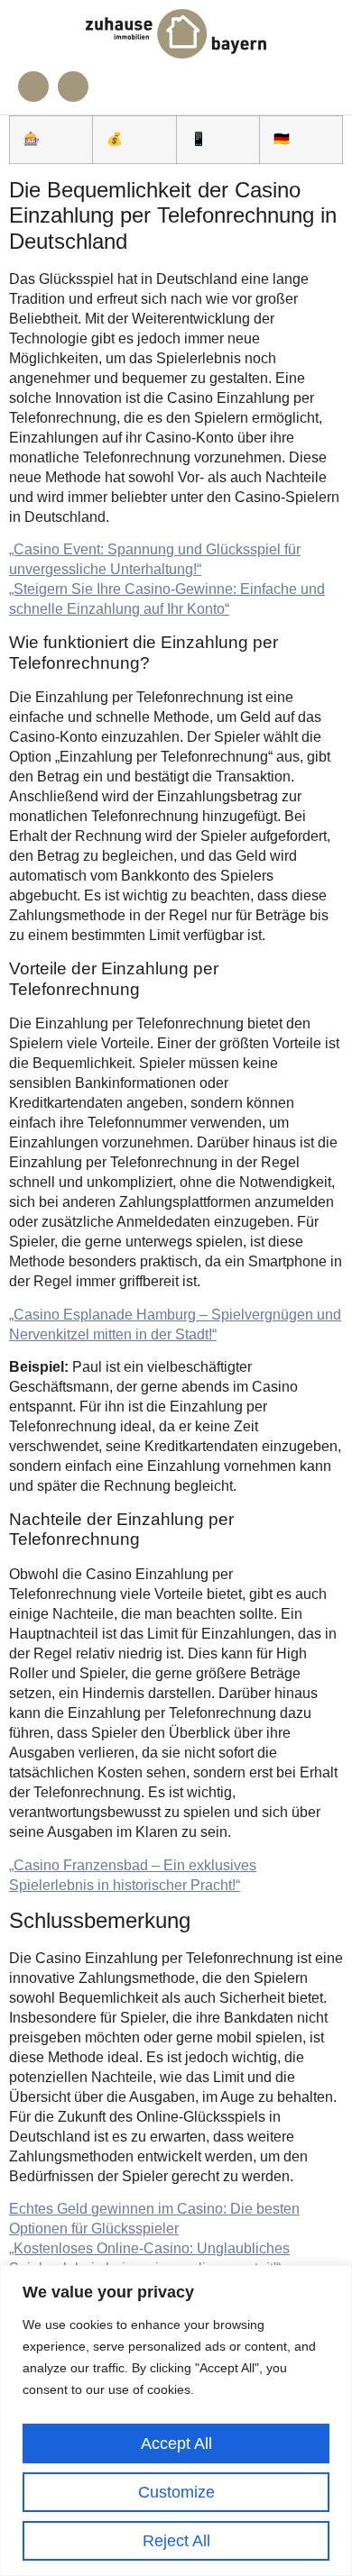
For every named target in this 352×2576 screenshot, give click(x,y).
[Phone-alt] (33, 87)
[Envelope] (73, 87)
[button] (318, 87)
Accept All (176, 2444)
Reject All (176, 2541)
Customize (176, 2492)
